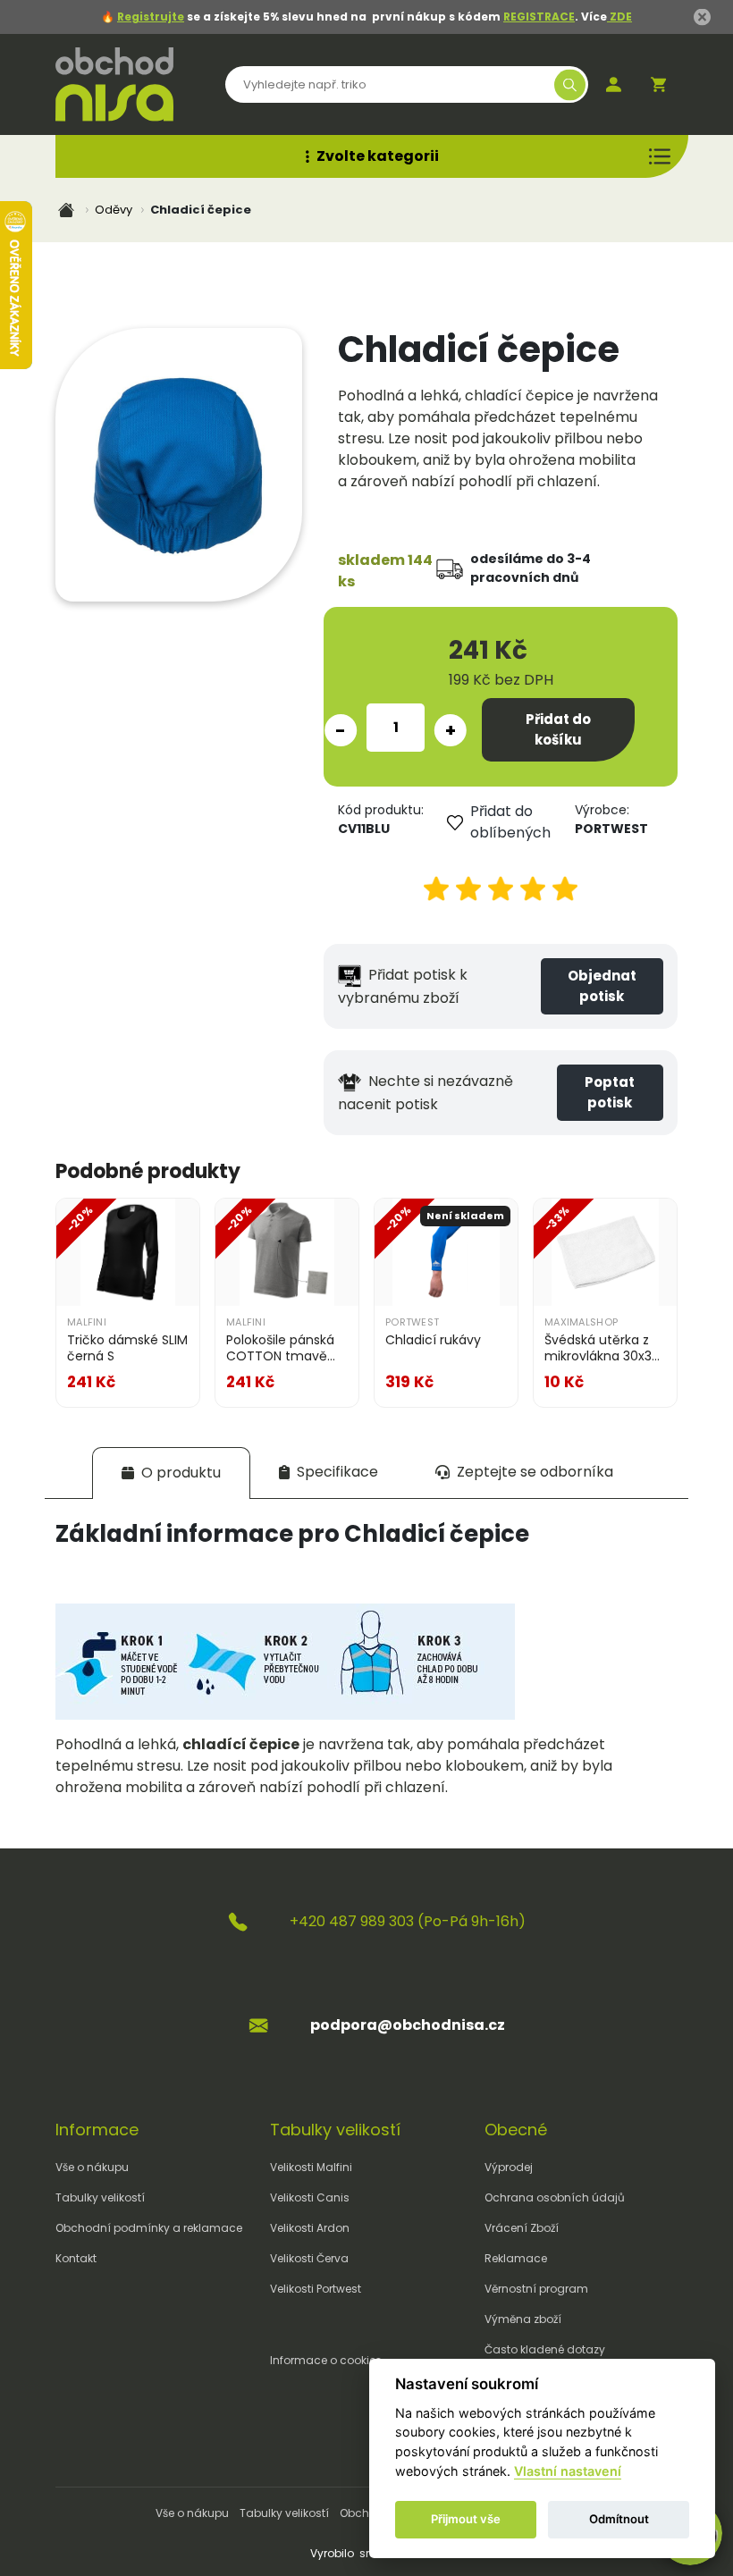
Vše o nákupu (92, 2167)
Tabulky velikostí (100, 2197)
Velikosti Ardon (310, 2228)
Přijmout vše (466, 2519)
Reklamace (516, 2258)
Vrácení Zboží (522, 2228)
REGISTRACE (539, 17)
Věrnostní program (536, 2289)
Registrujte (151, 17)
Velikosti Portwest (316, 2289)
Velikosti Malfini (311, 2167)
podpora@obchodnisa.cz (408, 2025)
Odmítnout (619, 2519)
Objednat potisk (602, 986)
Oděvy (114, 210)
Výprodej (509, 2167)
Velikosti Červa (309, 2258)
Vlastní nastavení (568, 2471)
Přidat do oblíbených (510, 822)
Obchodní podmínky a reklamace (149, 2228)
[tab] (171, 1473)
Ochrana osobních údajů (555, 2197)
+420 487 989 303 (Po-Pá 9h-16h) (408, 1921)
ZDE (619, 17)
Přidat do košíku (558, 729)
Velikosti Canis (310, 2197)
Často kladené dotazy (545, 2349)
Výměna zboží (523, 2319)
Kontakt (76, 2258)
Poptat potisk (610, 1092)
